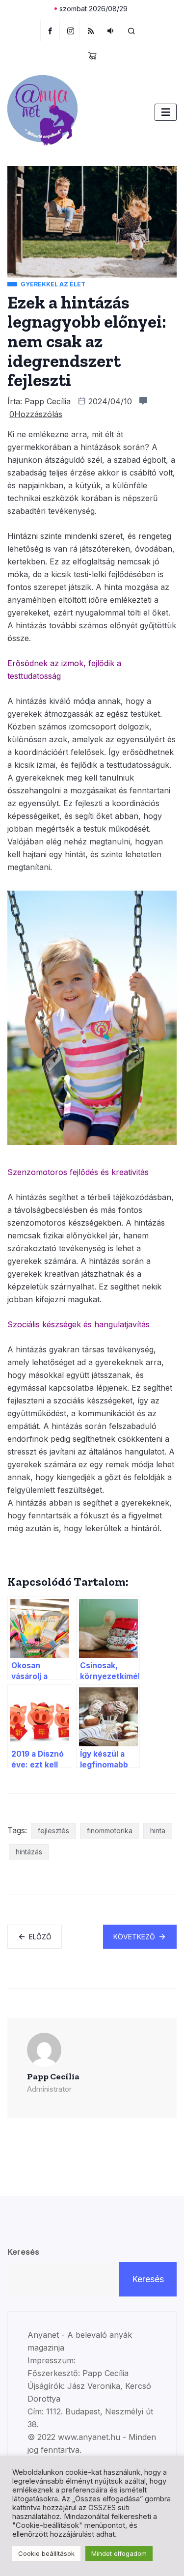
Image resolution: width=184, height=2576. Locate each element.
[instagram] (71, 30)
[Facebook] (50, 30)
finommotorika (110, 1831)
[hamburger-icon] (166, 112)
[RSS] (91, 30)
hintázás (29, 1852)
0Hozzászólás (36, 414)
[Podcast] (110, 30)
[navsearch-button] (131, 30)
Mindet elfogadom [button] (119, 2553)
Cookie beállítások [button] (46, 2553)
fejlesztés (53, 1831)
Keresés (23, 2252)
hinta (158, 1831)
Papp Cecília (48, 401)
